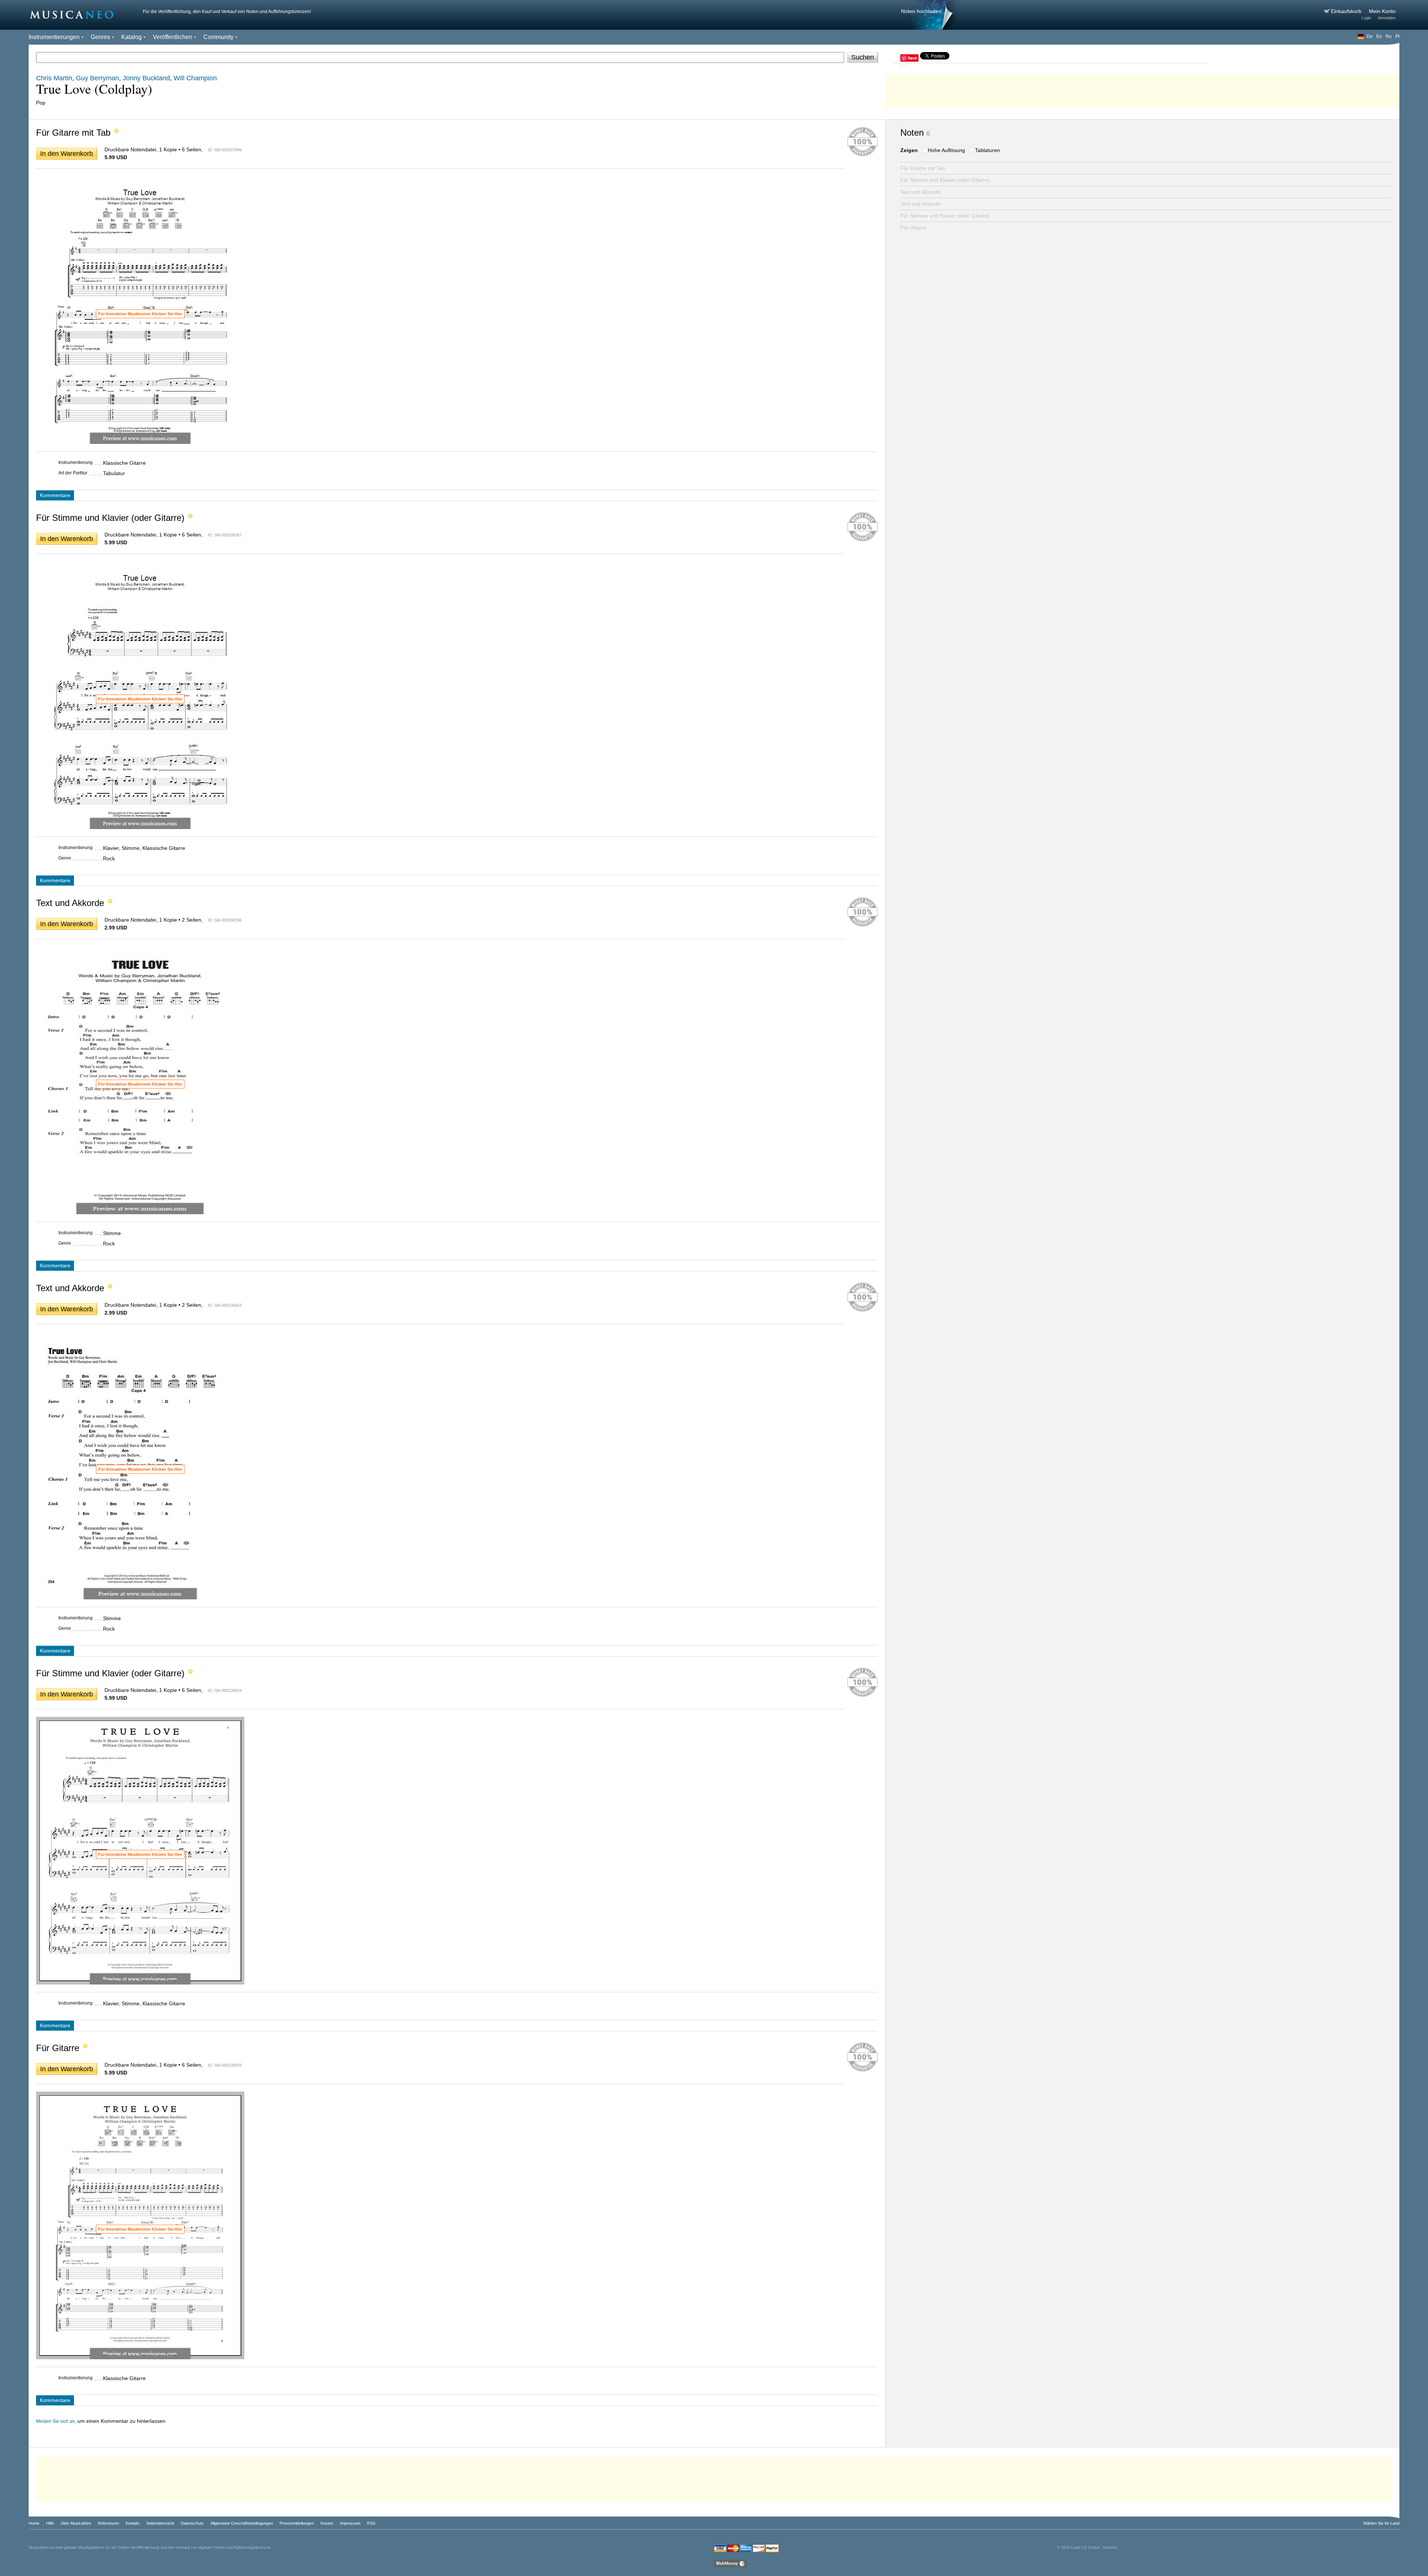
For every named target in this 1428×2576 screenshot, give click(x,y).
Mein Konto (1382, 11)
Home (34, 2523)
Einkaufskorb (1347, 11)
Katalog (131, 37)
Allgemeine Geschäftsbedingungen (242, 2523)
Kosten (327, 2523)
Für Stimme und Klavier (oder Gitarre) (945, 180)
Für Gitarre (913, 228)
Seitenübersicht (160, 2523)
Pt (1397, 36)
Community (218, 37)
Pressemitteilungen (297, 2523)
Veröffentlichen (173, 37)
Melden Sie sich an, (56, 2421)
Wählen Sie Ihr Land (1381, 2523)
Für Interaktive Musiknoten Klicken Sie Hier (140, 314)
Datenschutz (192, 2523)
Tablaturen (988, 150)
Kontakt (133, 2523)
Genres (100, 37)
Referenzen (108, 2523)
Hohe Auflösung (946, 150)
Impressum (350, 2523)
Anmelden (1387, 18)
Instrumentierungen (54, 37)
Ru (1389, 36)
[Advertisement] (1142, 89)
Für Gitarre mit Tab (923, 168)
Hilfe (50, 2523)
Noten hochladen (921, 11)
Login (1366, 18)
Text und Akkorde (921, 192)
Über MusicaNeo (76, 2523)
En (1379, 36)
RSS (371, 2523)
